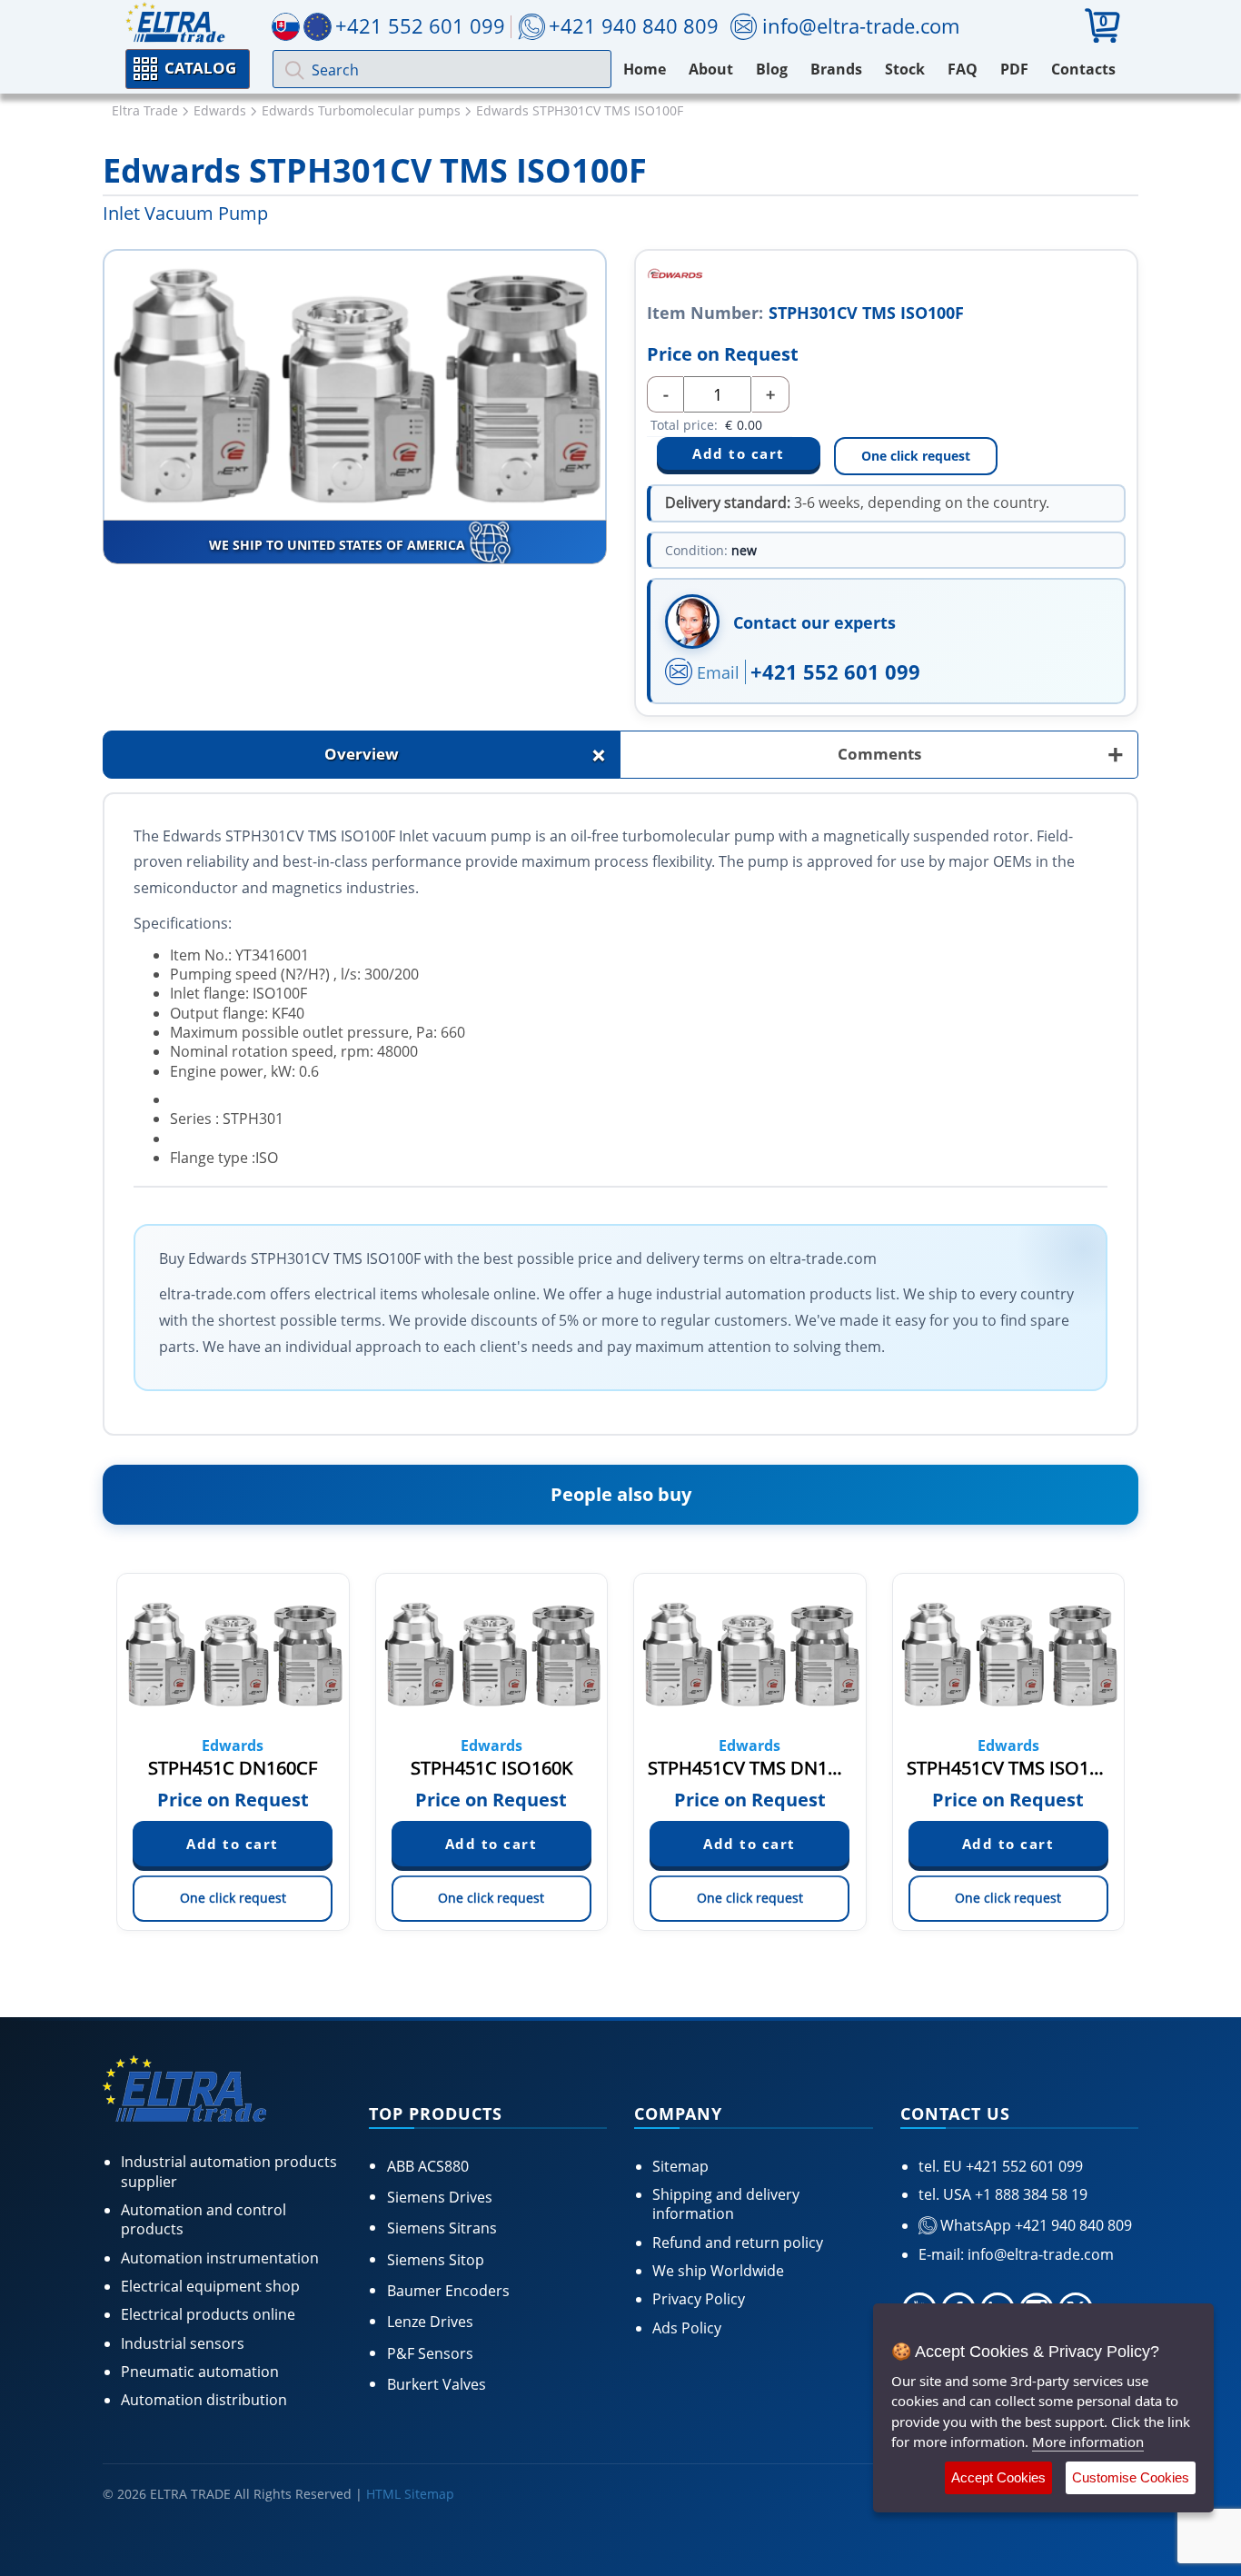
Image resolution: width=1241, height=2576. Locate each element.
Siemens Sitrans (442, 2228)
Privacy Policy (699, 2299)
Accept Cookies (998, 2477)
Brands (836, 69)
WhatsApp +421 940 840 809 (1034, 2225)
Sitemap (680, 2166)
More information (1088, 2442)
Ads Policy (687, 2328)
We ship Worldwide (718, 2271)
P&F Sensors (430, 2353)
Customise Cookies (1131, 2477)
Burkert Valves (437, 2384)
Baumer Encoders (448, 2291)
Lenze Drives (430, 2322)
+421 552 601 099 (835, 671)
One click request (916, 456)
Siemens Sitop (436, 2260)
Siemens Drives (440, 2197)
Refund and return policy (738, 2243)
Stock (905, 69)
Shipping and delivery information (726, 2204)
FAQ (963, 69)
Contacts (1083, 69)
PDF (1014, 69)
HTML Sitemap (410, 2494)
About (711, 69)
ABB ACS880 (428, 2166)
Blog (772, 69)
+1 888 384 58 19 (1029, 2194)
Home (645, 69)
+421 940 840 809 (634, 25)
